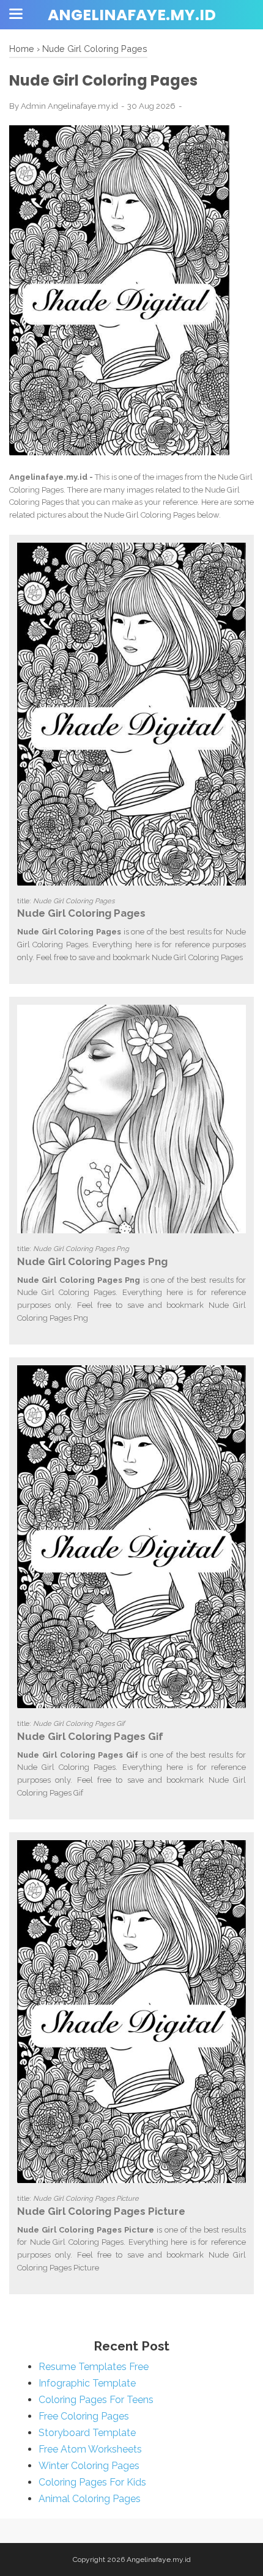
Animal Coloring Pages (90, 2499)
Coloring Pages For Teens (96, 2400)
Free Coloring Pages (84, 2416)
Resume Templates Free (94, 2367)
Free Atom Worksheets (90, 2449)
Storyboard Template (87, 2433)
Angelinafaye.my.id (132, 15)
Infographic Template (87, 2383)
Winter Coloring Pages (89, 2466)
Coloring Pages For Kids (92, 2482)
